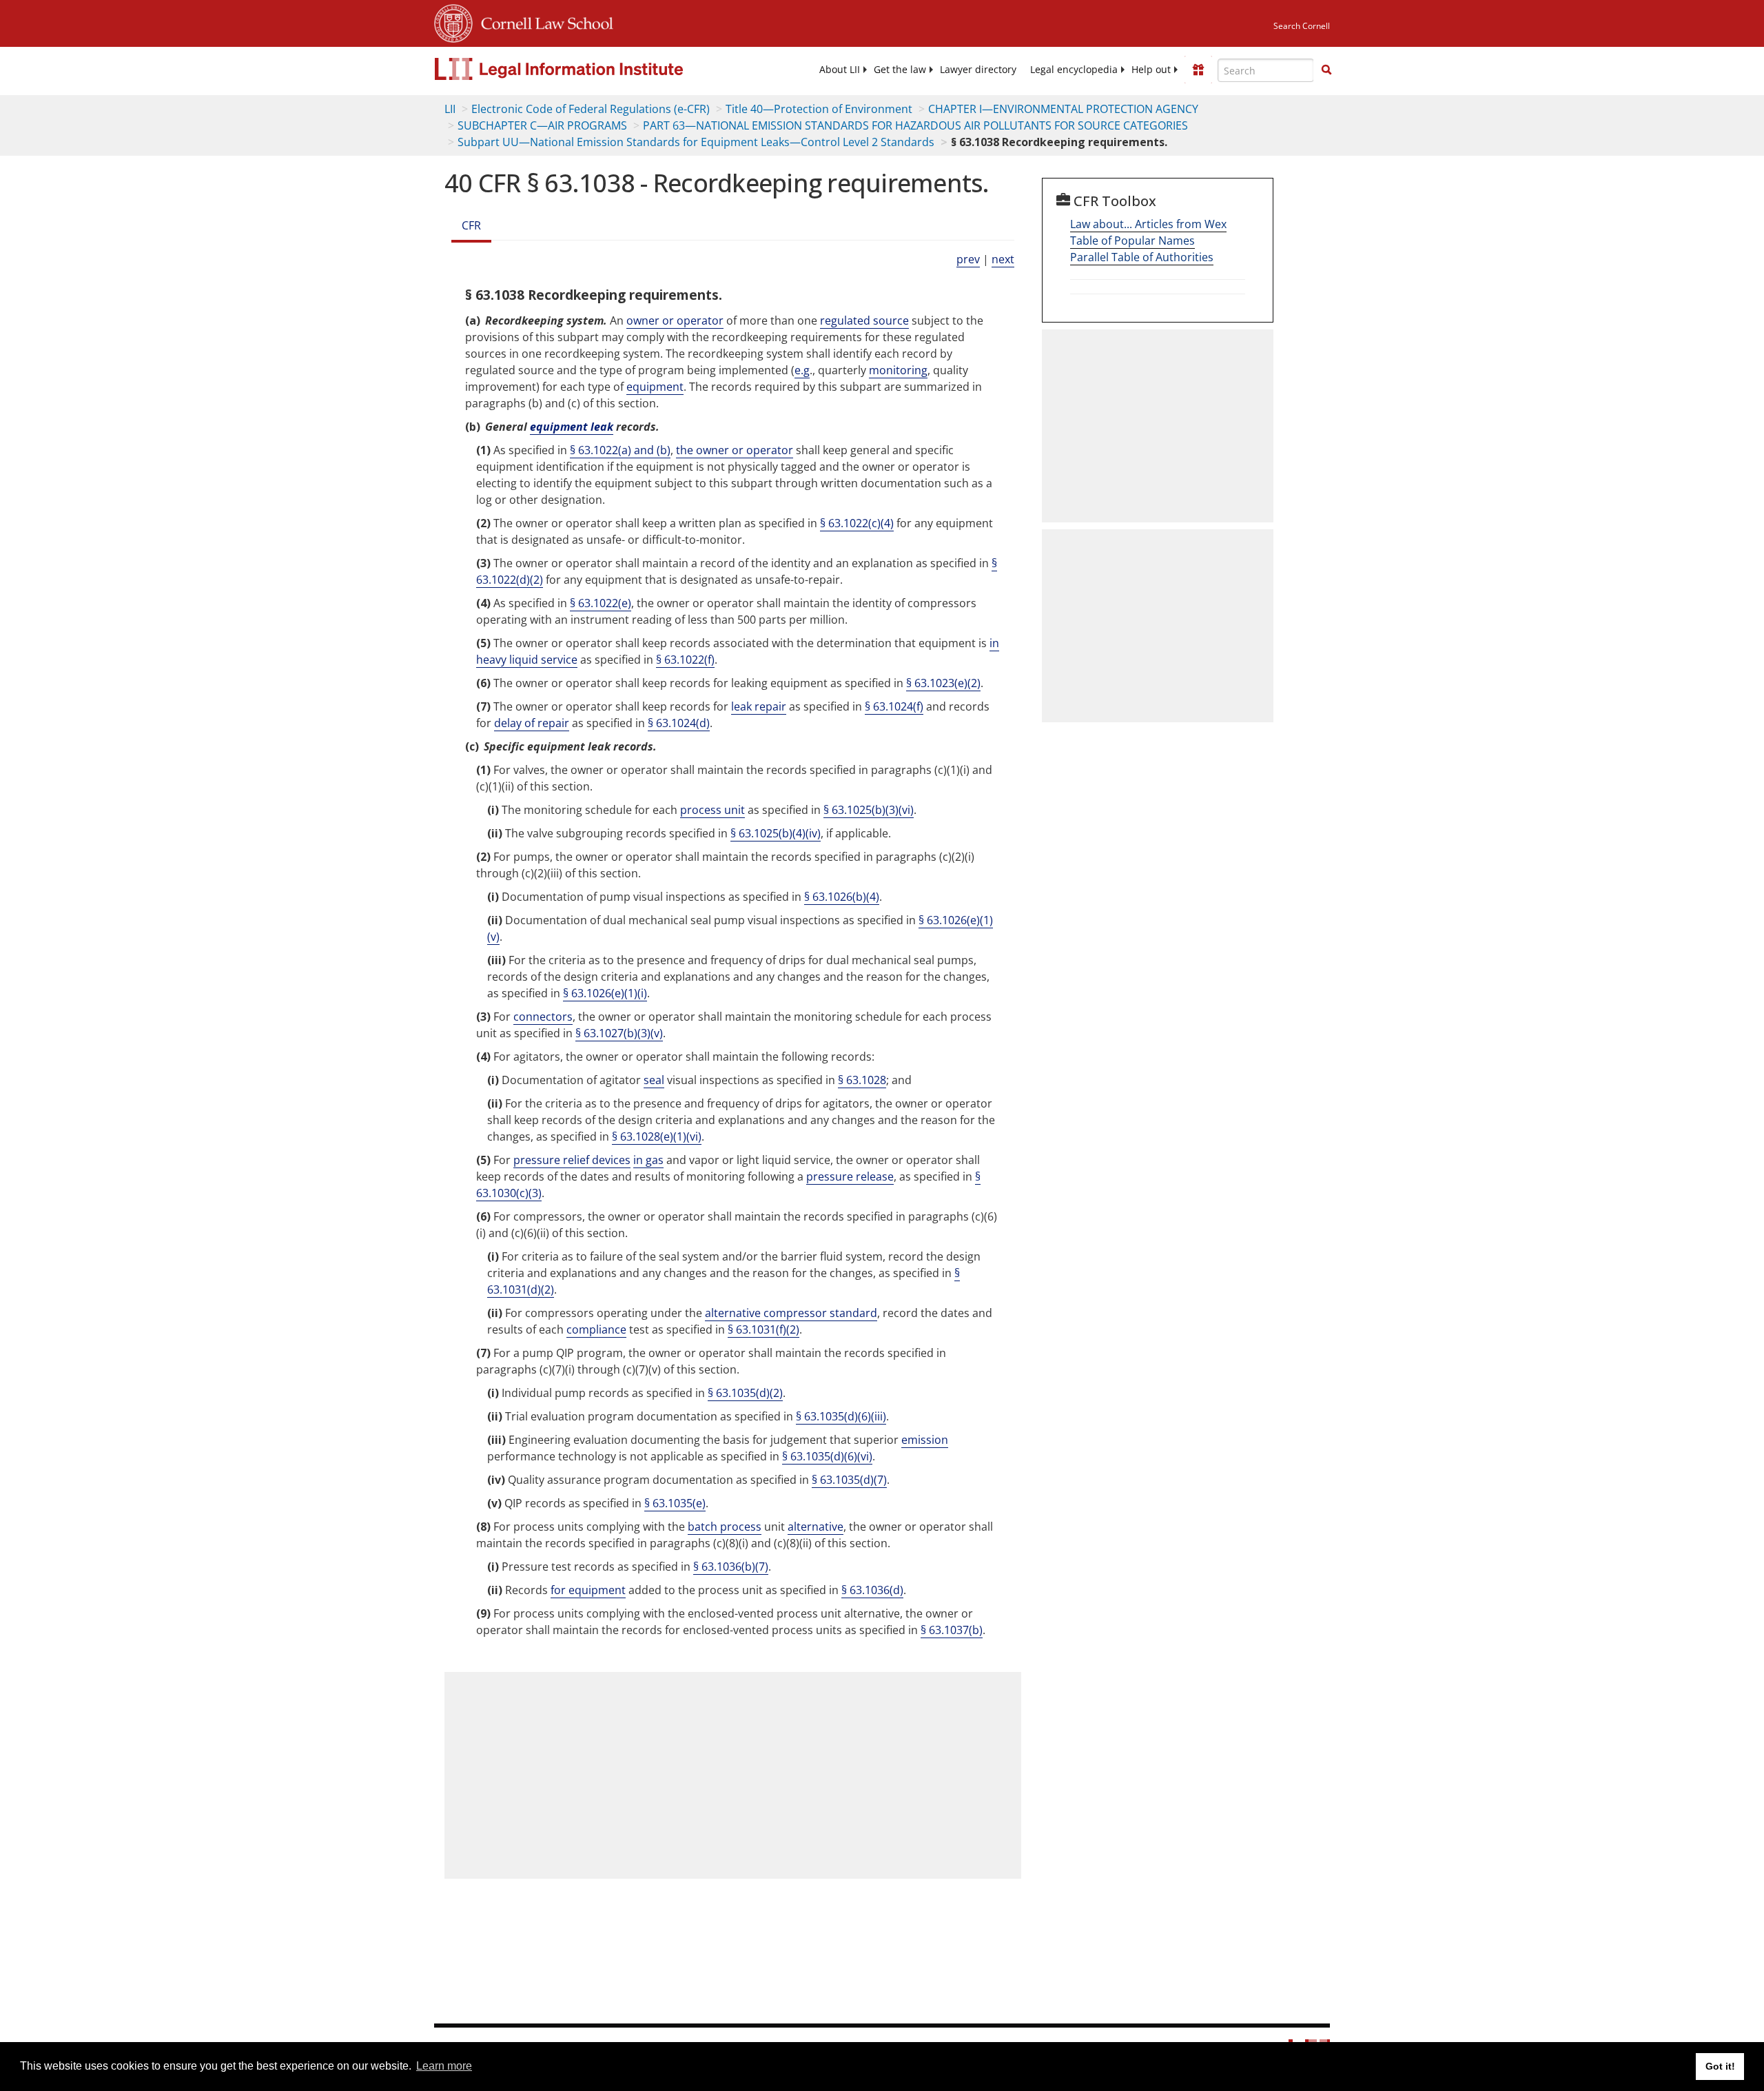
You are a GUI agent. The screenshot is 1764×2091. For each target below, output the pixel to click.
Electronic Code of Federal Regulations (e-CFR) (591, 109)
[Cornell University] (453, 21)
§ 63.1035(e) (675, 1503)
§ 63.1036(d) (872, 1590)
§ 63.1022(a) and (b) (620, 450)
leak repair (759, 706)
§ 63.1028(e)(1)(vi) (657, 1136)
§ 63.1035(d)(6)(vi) (827, 1456)
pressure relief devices (572, 1160)
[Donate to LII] (1198, 70)
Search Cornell (1302, 26)
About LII (840, 70)
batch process (725, 1527)
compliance (596, 1329)
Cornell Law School (543, 21)
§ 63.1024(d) (679, 723)
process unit (712, 810)
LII (450, 109)
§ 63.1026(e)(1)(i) (605, 993)
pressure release (850, 1176)
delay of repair (532, 723)
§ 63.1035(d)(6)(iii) (841, 1416)
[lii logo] (589, 69)
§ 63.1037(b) (952, 1630)
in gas (648, 1160)
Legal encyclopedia (1074, 70)
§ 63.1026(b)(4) (842, 897)
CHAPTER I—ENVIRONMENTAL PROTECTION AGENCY (1063, 109)
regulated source (864, 320)
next (1003, 259)
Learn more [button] (444, 2066)
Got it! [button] (1720, 2066)
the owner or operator (735, 450)
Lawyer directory (978, 70)
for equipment (588, 1590)
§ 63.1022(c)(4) (857, 523)
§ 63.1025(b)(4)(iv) (776, 833)
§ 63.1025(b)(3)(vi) (869, 810)
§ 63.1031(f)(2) (763, 1329)
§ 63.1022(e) (601, 603)
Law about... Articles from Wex (1148, 224)
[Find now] (1326, 70)
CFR (471, 225)
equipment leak (572, 427)
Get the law (900, 70)
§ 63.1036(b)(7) (731, 1567)
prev (968, 259)
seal (654, 1080)
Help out (1151, 70)
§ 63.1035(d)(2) (745, 1393)
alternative (816, 1527)
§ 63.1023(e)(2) (943, 683)
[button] (1326, 70)
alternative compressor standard (791, 1313)
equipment (655, 387)
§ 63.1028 (862, 1080)
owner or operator (675, 320)
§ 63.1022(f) (685, 660)
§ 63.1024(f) (894, 706)
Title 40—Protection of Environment (819, 109)
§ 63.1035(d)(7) (849, 1480)
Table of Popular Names (1132, 241)
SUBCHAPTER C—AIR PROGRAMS (542, 125)
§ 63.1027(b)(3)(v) (619, 1033)
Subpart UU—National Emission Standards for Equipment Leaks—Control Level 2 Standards (696, 142)
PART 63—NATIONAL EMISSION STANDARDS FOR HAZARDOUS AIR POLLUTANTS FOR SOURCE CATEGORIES (915, 125)
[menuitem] (840, 70)
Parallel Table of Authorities (1142, 257)
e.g (802, 370)
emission (925, 1440)
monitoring (898, 370)
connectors (543, 1017)
